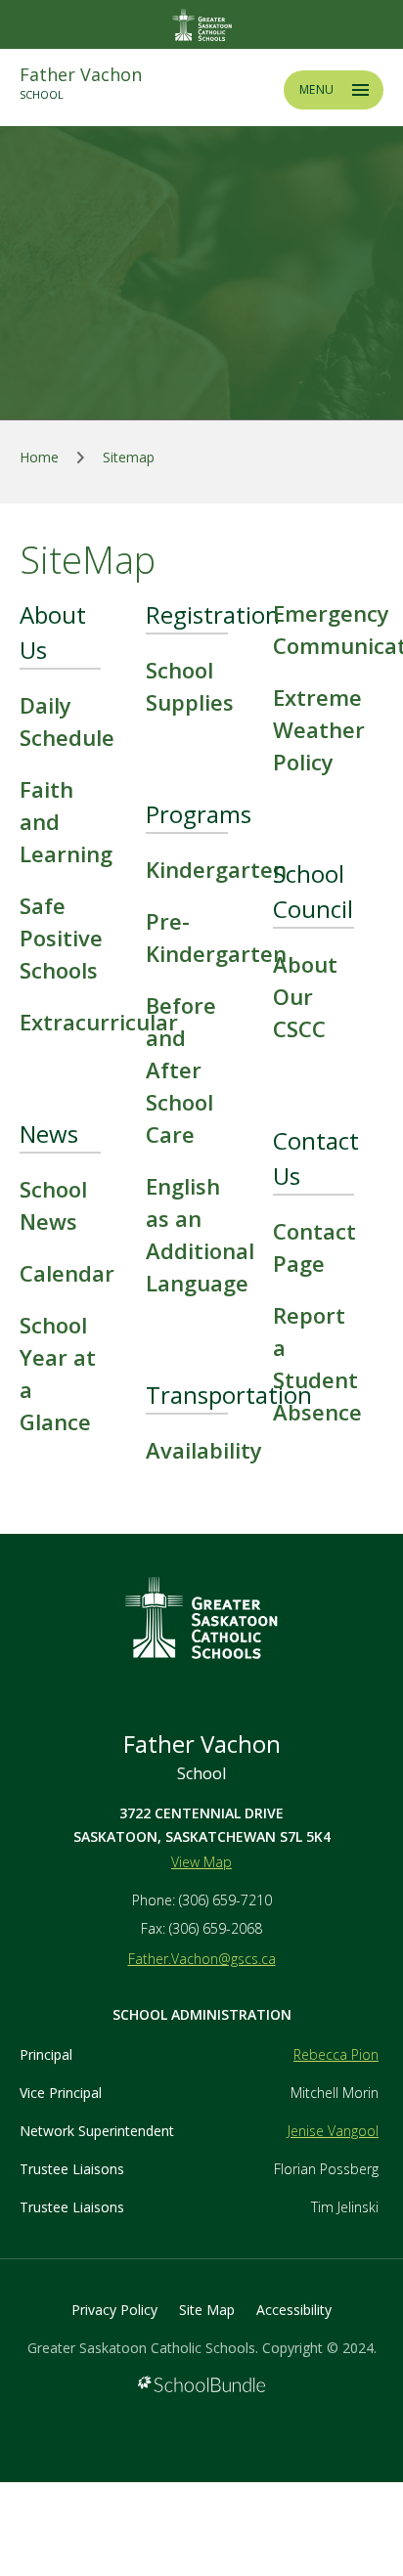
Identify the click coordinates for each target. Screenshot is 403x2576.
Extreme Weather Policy (319, 729)
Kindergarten (216, 869)
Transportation (229, 1395)
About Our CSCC (305, 996)
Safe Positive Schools (61, 938)
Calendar (67, 1273)
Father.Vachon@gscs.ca (202, 1959)
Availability (204, 1450)
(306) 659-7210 (225, 1900)
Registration (213, 614)
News (49, 1134)
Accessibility (294, 2310)
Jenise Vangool (333, 2131)
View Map (201, 1862)
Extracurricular (99, 1022)
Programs (199, 814)
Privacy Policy (114, 2310)
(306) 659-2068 (216, 1928)
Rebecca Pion (336, 2054)
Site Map (207, 2310)
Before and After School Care (181, 1070)
